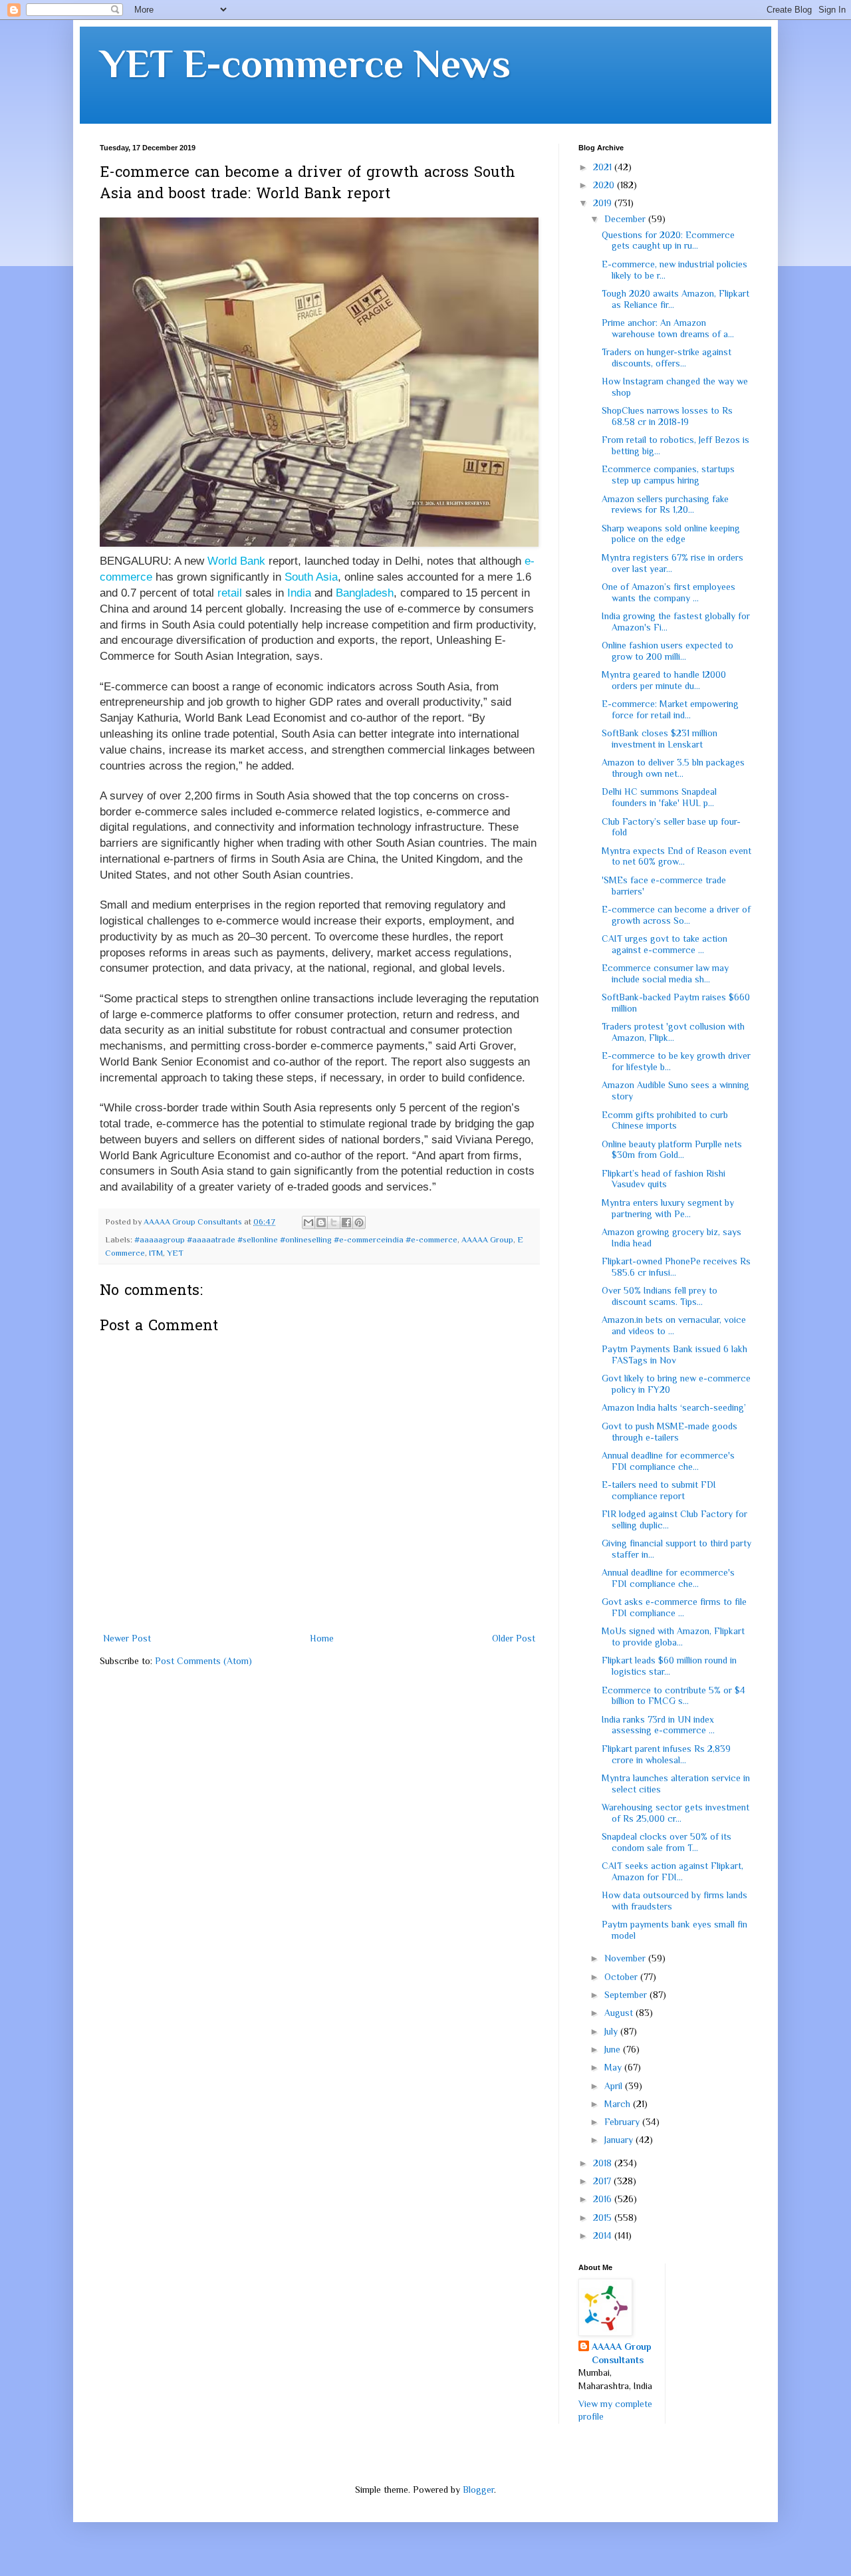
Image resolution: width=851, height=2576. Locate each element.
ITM (156, 1253)
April (615, 2086)
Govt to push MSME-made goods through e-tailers (669, 1432)
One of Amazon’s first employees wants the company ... (669, 592)
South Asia (311, 577)
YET (175, 1253)
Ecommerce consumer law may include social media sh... (665, 973)
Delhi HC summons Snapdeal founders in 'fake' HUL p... (659, 797)
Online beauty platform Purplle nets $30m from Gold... (672, 1150)
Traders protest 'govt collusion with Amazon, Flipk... (673, 1032)
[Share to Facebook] (346, 1222)
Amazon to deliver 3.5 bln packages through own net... (673, 768)
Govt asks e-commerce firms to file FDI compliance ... (674, 1607)
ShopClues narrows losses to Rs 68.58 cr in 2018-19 (667, 416)
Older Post (514, 1638)
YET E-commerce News (305, 64)
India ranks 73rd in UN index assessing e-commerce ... (658, 1725)
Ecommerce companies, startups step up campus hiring (668, 475)
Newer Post (127, 1638)
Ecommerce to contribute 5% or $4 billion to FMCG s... (673, 1696)
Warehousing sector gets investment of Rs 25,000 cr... (675, 1813)
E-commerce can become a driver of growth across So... (676, 915)
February (623, 2122)
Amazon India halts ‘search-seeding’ (674, 1407)
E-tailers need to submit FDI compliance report (659, 1490)
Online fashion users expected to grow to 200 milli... (668, 651)
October (622, 1977)
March (619, 2104)
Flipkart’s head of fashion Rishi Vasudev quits (664, 1179)
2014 (604, 2235)
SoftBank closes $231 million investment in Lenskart (660, 739)
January (620, 2140)
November (626, 1958)
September (627, 1995)
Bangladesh (365, 593)
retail (230, 593)
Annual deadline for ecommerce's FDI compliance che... (668, 1461)
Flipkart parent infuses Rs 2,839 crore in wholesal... (666, 1754)
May (614, 2067)
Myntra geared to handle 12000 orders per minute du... (664, 680)
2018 (604, 2163)
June (614, 2049)
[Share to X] (334, 1222)
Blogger (478, 2490)
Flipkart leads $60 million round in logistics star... (669, 1666)
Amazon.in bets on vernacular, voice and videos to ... (674, 1325)
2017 (603, 2181)
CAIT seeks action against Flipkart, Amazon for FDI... (672, 1871)
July (612, 2031)
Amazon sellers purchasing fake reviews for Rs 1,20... (665, 504)
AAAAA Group (487, 1240)
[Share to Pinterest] (359, 1222)
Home (322, 1638)
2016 (604, 2199)
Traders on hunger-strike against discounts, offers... (667, 358)
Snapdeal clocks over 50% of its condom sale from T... (667, 1842)
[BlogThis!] (321, 1222)
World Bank (236, 561)
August (620, 2013)
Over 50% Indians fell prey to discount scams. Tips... (660, 1296)
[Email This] (308, 1222)
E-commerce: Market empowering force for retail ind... (670, 709)
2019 (604, 203)
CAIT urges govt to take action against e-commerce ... (665, 944)
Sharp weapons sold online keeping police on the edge (671, 534)
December (626, 219)
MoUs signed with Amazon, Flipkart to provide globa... (673, 1637)
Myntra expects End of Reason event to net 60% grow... (676, 856)
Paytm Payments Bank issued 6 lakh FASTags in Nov (674, 1355)
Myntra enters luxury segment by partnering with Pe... (668, 1208)
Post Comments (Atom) (203, 1661)
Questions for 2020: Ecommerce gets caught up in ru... (668, 240)
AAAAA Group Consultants (622, 2353)
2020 (605, 185)
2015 (604, 2218)
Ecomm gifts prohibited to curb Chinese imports (665, 1120)
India (299, 593)
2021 (604, 167)
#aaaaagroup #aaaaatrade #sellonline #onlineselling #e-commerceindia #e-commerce (296, 1240)
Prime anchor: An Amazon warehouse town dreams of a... (668, 328)
